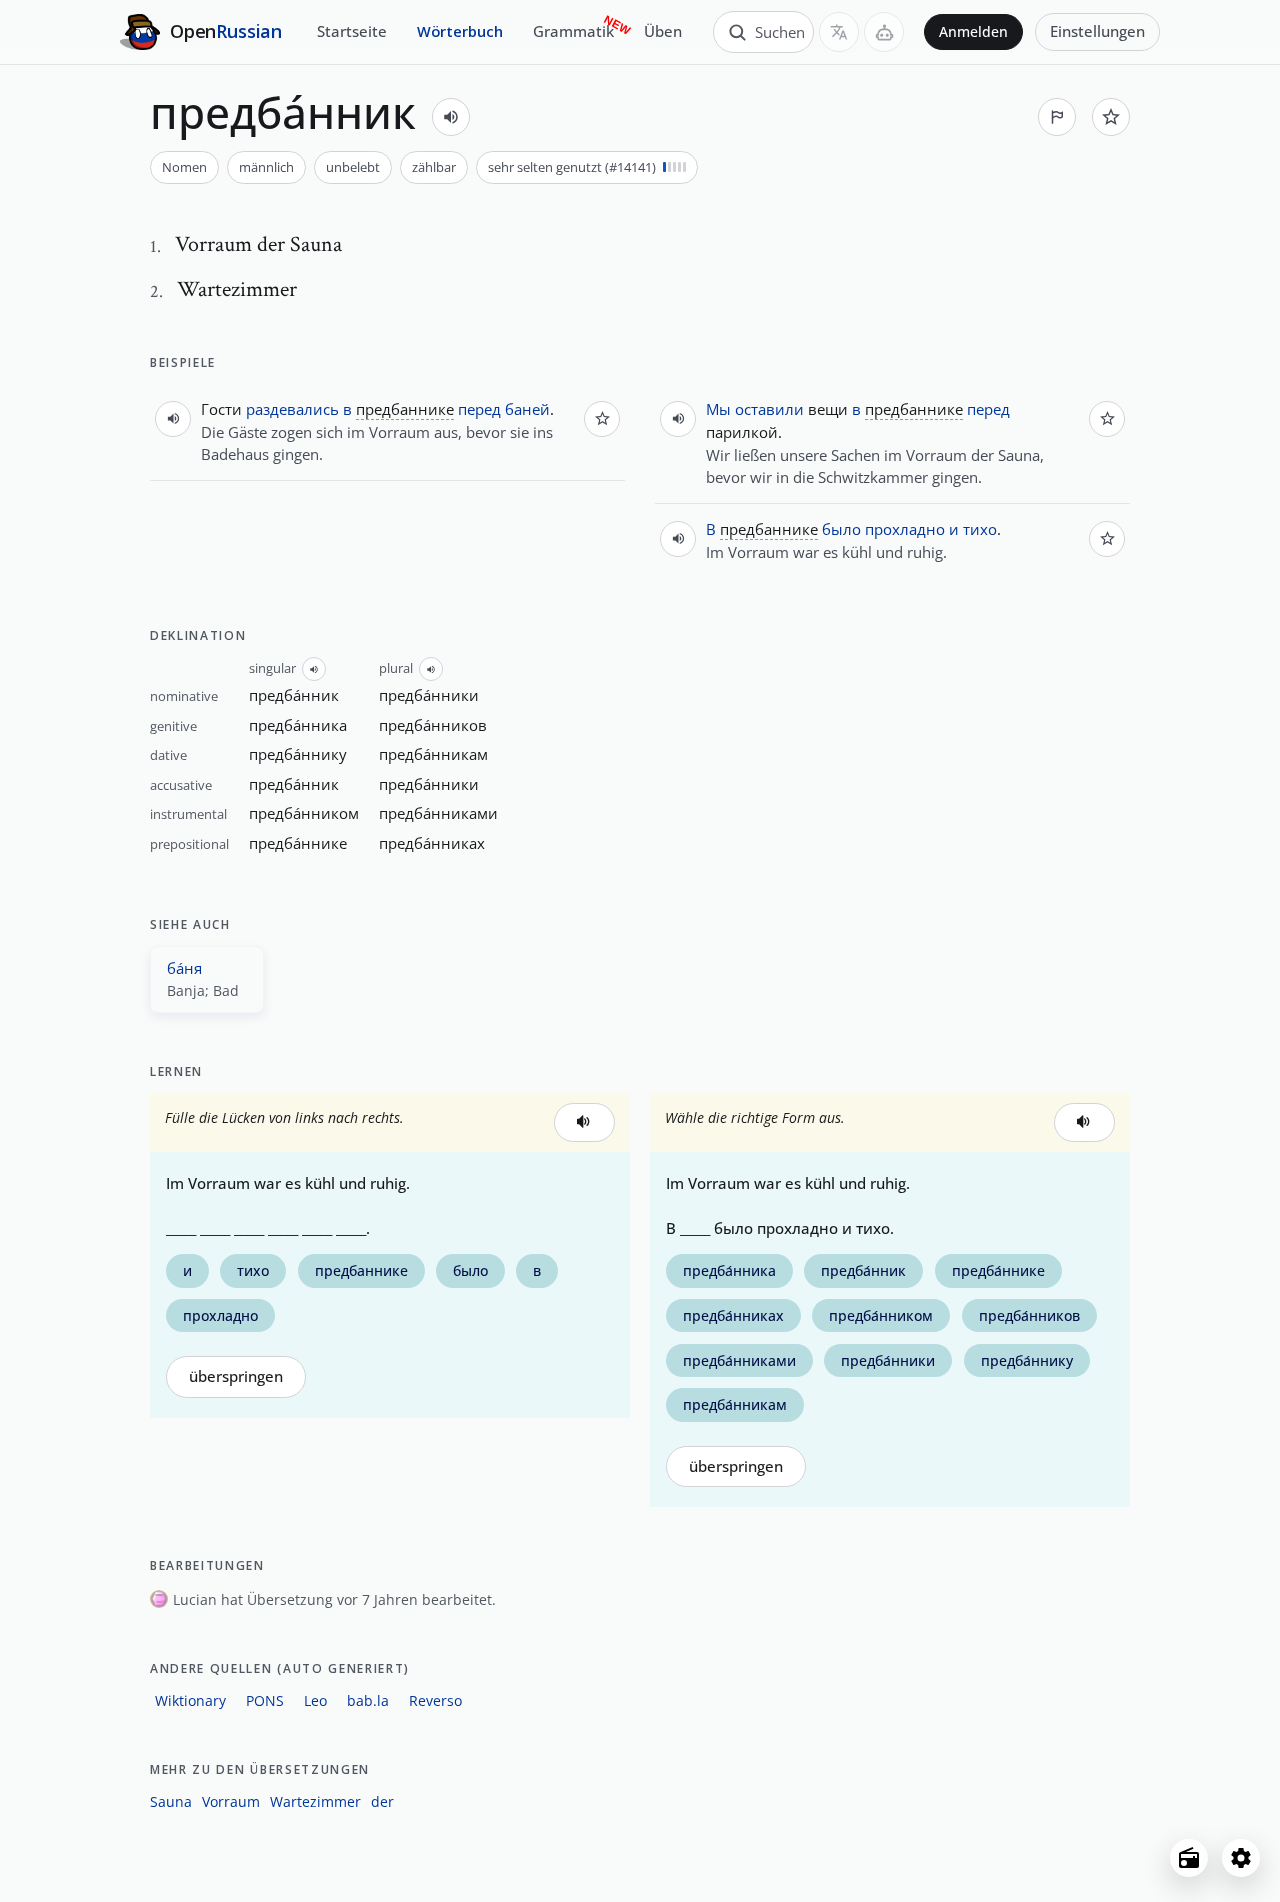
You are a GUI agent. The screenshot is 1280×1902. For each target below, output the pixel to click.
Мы (718, 409)
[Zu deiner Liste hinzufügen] (1111, 117)
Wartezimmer (315, 1801)
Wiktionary (190, 1700)
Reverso (435, 1700)
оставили (769, 409)
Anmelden (973, 32)
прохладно (905, 529)
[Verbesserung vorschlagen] (1057, 117)
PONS (265, 1700)
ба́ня (184, 968)
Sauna (171, 1801)
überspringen (236, 1376)
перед (479, 409)
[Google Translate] (839, 32)
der (382, 1801)
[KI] (884, 32)
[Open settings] (1241, 1858)
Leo (315, 1700)
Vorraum (231, 1801)
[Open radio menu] (1189, 1858)
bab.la (368, 1700)
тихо (980, 529)
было (841, 529)
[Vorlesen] (451, 117)
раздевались (292, 409)
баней (527, 409)
